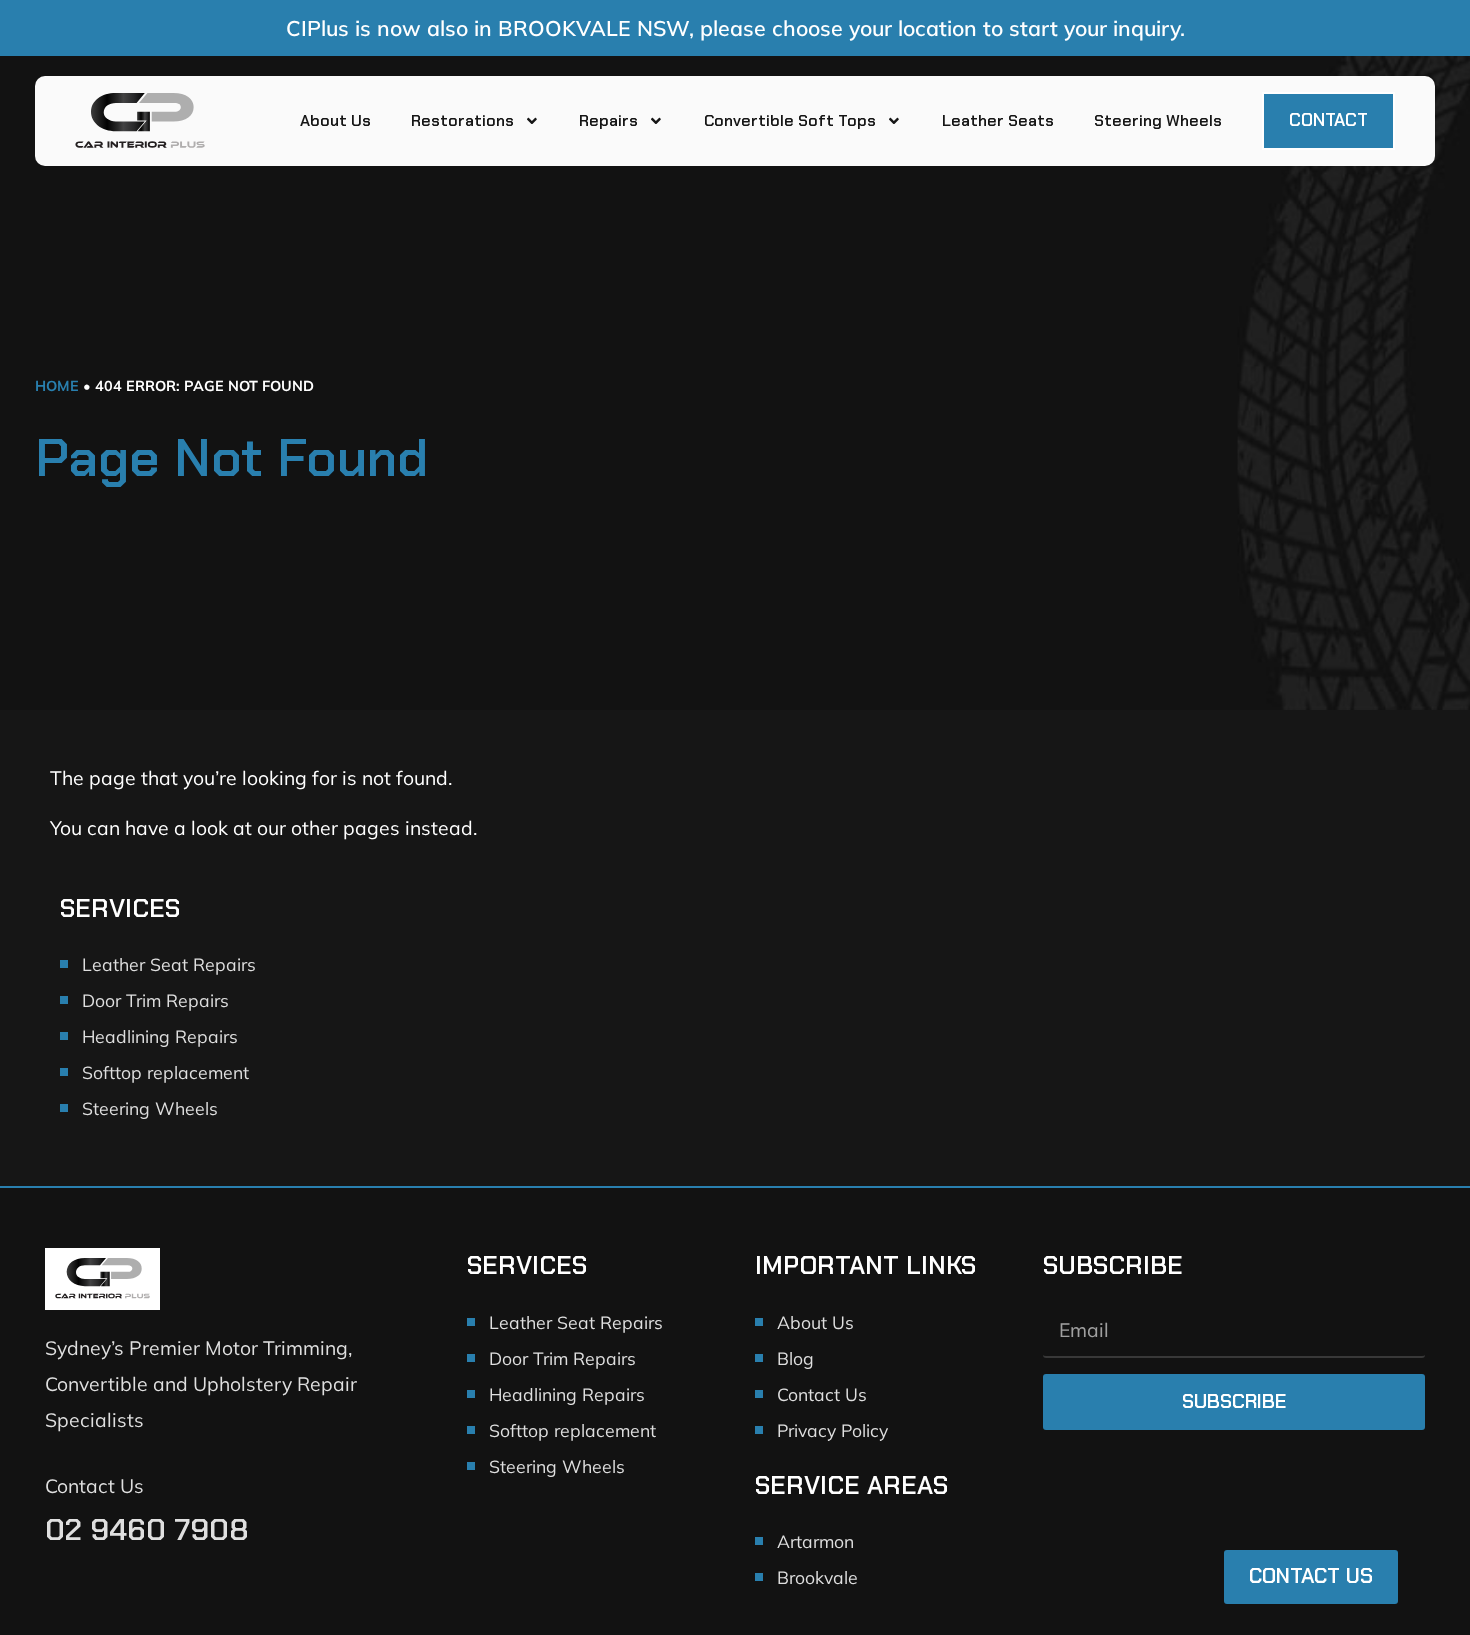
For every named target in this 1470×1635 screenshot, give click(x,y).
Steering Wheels (1158, 120)
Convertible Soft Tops (790, 120)
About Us (335, 120)
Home (57, 386)
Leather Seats (998, 120)
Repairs (608, 120)
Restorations (462, 120)
